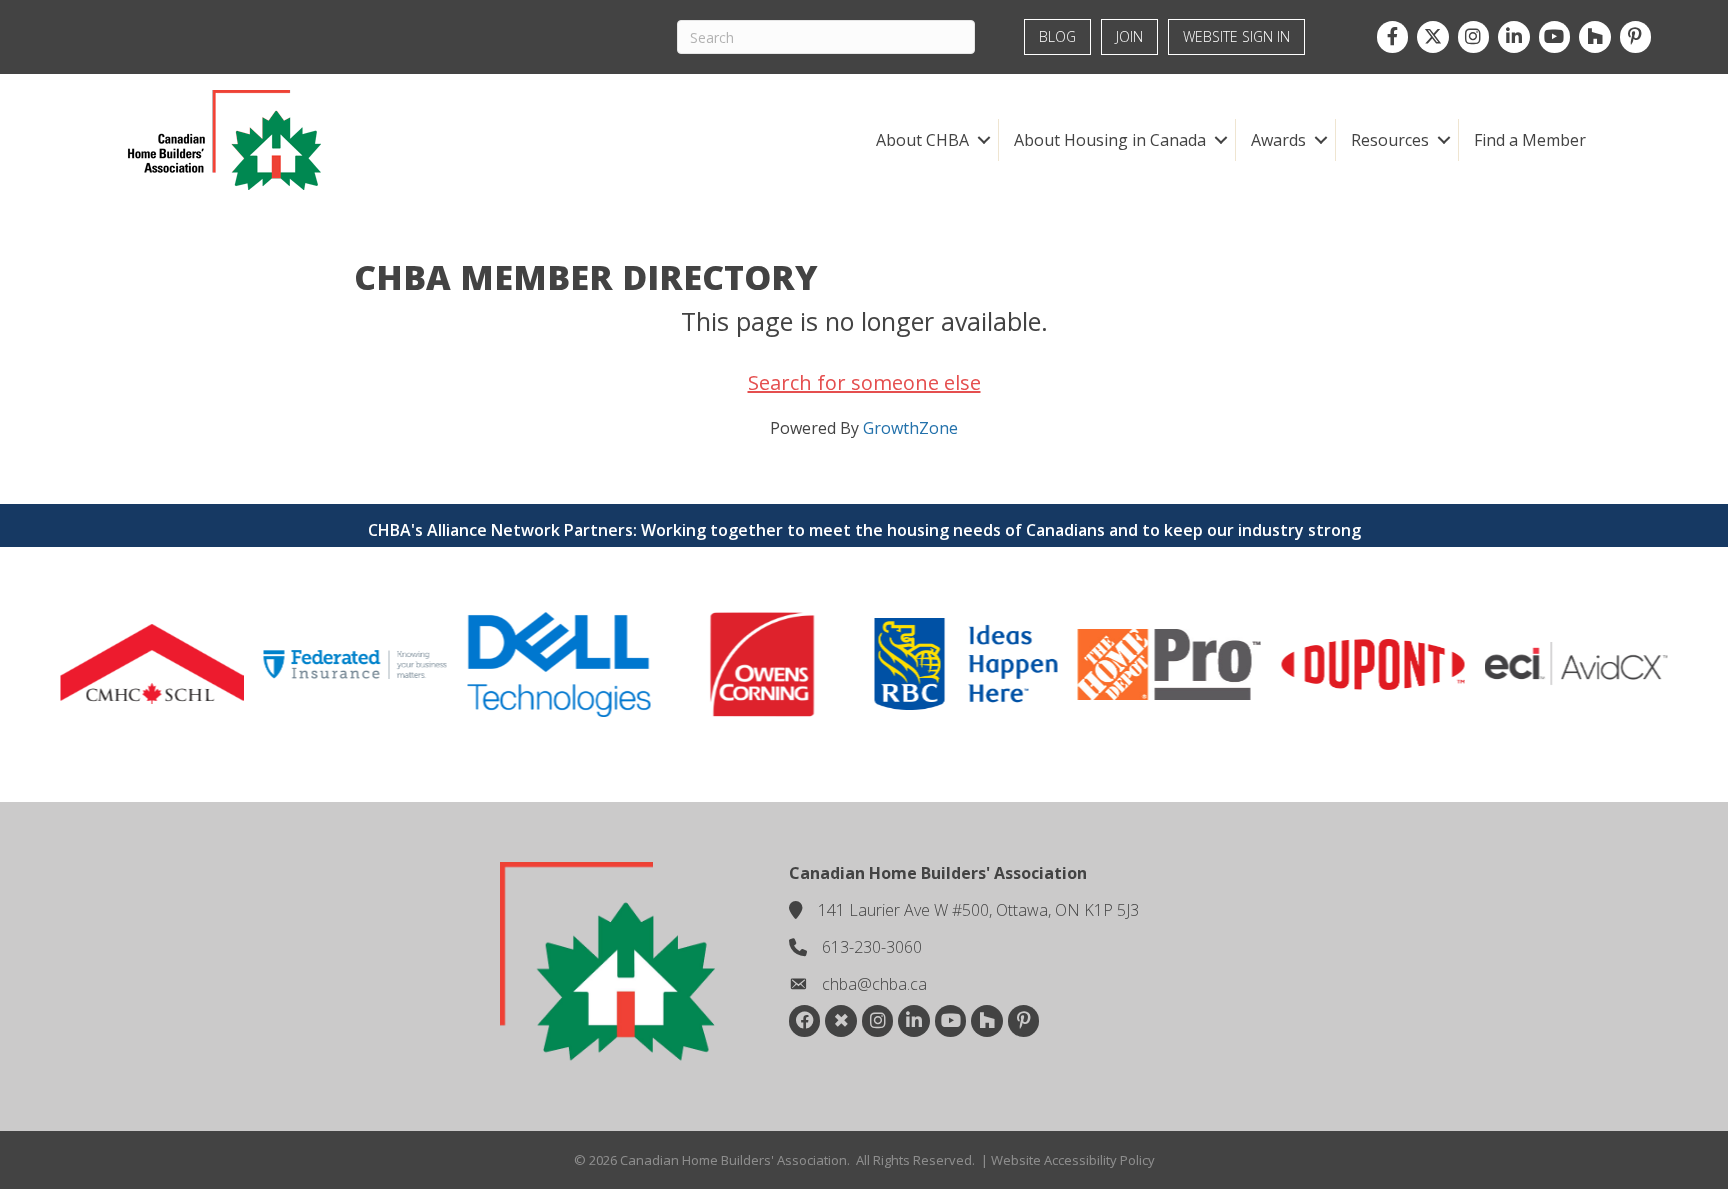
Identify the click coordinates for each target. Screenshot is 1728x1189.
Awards (1278, 140)
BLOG (1057, 36)
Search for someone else (864, 382)
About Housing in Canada (1110, 140)
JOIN (1129, 36)
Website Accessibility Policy (1073, 1160)
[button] (983, 140)
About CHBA (922, 140)
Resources (1390, 140)
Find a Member (1530, 140)
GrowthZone (910, 428)
